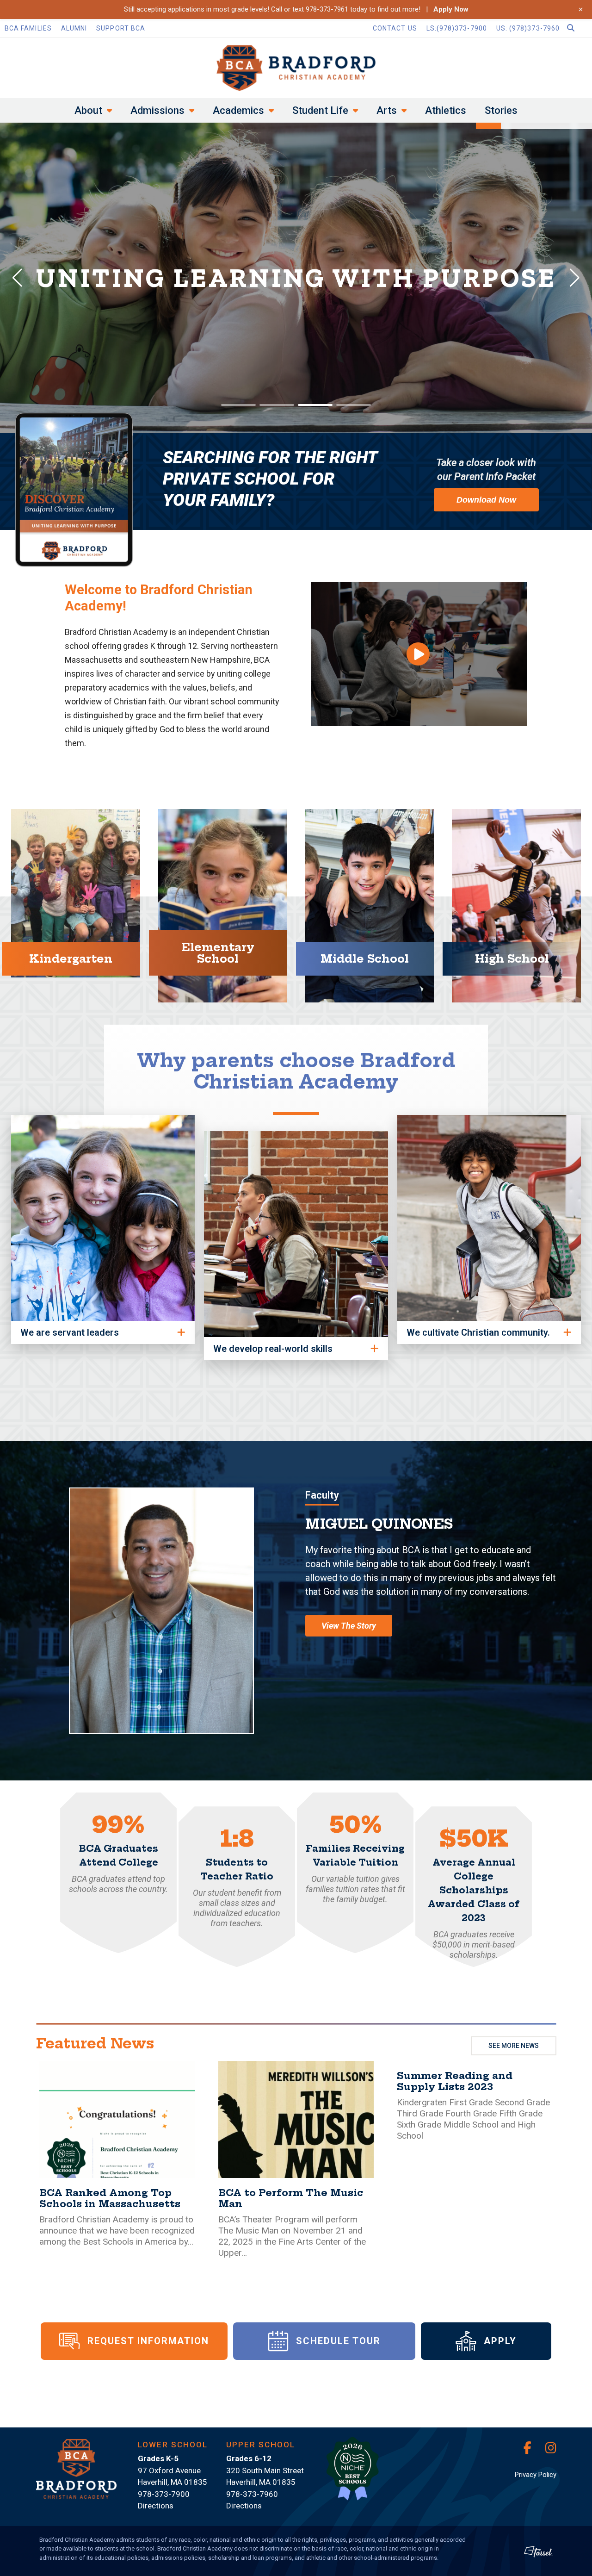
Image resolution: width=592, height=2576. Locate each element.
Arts (387, 110)
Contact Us (395, 28)
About (88, 110)
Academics (238, 110)
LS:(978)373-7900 (457, 28)
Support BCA (121, 28)
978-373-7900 (164, 2494)
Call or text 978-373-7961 (310, 9)
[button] (419, 654)
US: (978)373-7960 (528, 28)
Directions (156, 2506)
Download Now (486, 500)
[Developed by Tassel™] (538, 2551)
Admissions (157, 110)
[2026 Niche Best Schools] (352, 2474)
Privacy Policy (536, 2475)
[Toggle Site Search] (578, 28)
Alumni (74, 28)
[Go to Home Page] (296, 68)
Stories (501, 110)
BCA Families (28, 28)
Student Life (320, 110)
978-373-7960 (252, 2494)
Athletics (446, 110)
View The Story (349, 1626)
